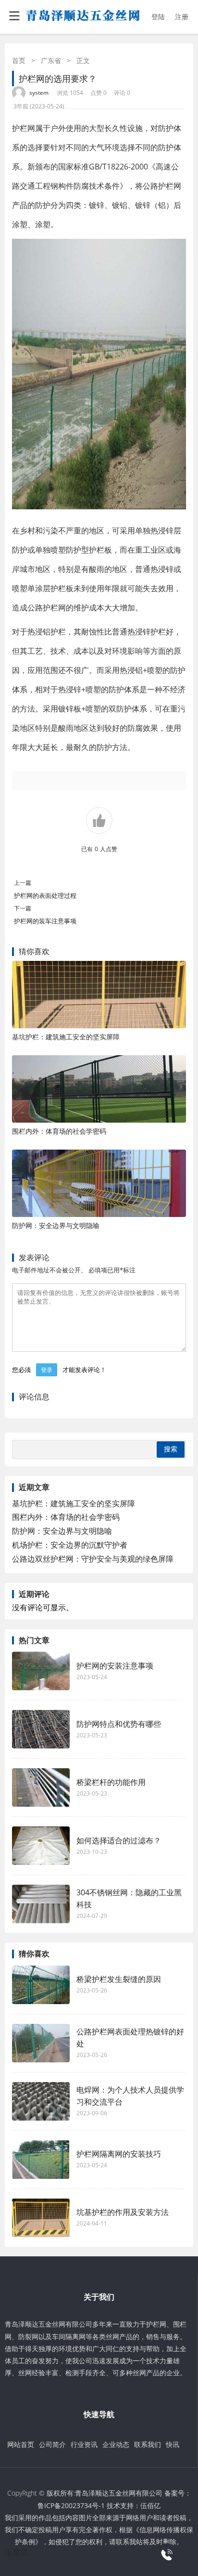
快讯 (173, 2444)
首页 (19, 60)
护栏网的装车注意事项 (45, 921)
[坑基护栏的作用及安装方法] (41, 2218)
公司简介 (52, 2444)
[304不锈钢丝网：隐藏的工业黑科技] (41, 1904)
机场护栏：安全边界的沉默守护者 (70, 1545)
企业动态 (116, 2444)
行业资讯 (84, 2444)
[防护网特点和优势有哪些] (41, 1729)
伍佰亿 (150, 2505)
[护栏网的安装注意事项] (41, 1671)
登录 (47, 1370)
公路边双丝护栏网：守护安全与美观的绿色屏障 (93, 1559)
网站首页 (21, 2444)
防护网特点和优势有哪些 (119, 1724)
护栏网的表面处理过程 (49, 895)
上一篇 (23, 883)
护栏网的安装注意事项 (115, 1666)
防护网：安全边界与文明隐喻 (56, 1225)
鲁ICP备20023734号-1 (71, 2505)
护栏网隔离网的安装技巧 (119, 2154)
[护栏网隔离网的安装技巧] (41, 2160)
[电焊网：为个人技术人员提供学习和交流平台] (41, 2101)
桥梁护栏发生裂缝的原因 (119, 1979)
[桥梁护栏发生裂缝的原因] (41, 1985)
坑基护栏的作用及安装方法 (123, 2212)
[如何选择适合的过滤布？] (41, 1846)
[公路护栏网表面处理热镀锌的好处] (41, 2043)
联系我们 (148, 2444)
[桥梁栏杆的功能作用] (41, 1787)
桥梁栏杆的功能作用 (111, 1782)
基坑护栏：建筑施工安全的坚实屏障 (66, 1037)
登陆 (158, 17)
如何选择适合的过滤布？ (119, 1840)
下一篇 (23, 908)
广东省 (51, 60)
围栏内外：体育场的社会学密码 (59, 1131)
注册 (182, 17)
